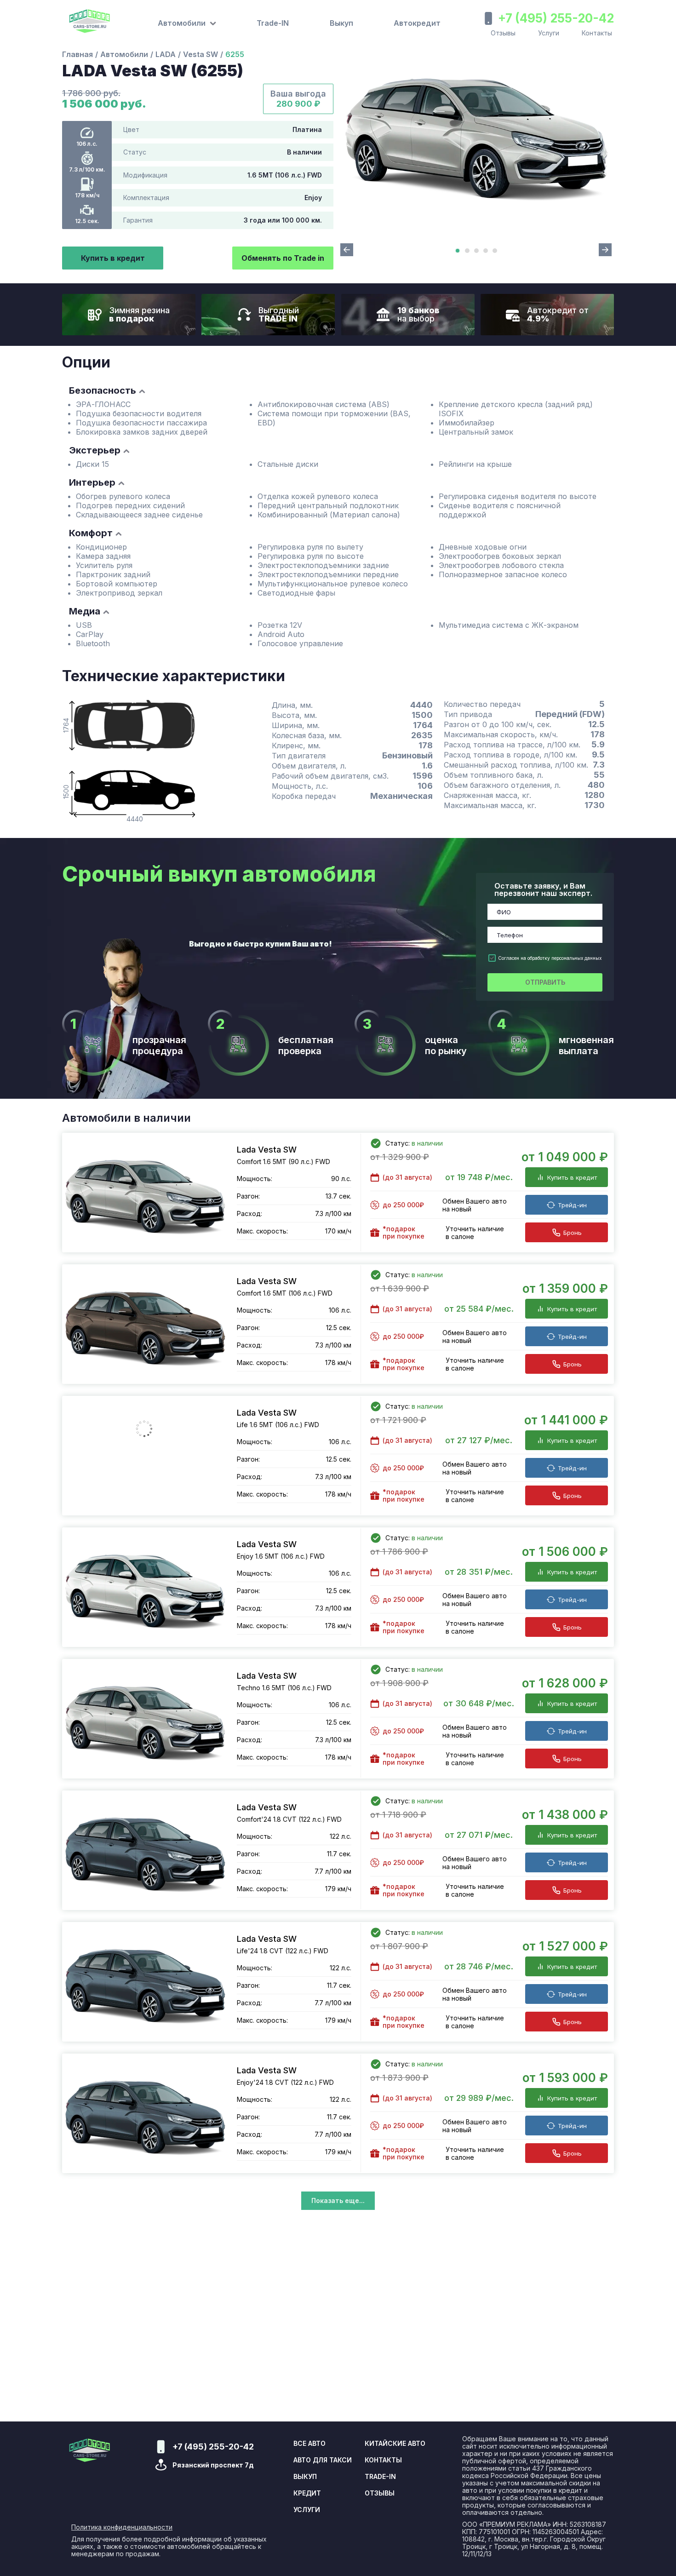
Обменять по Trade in (283, 258)
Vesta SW (201, 54)
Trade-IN (273, 23)
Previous (347, 250)
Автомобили (124, 54)
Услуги (549, 33)
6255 (235, 54)
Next (605, 250)
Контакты (597, 33)
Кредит (307, 2493)
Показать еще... (338, 2200)
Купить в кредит (113, 258)
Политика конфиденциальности (122, 2527)
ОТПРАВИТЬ (545, 982)
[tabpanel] (476, 132)
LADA (166, 54)
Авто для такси (323, 2460)
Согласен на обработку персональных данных (550, 958)
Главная (77, 54)
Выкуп (341, 23)
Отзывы (503, 33)
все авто (309, 2444)
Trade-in (380, 2477)
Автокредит (417, 23)
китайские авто (395, 2444)
